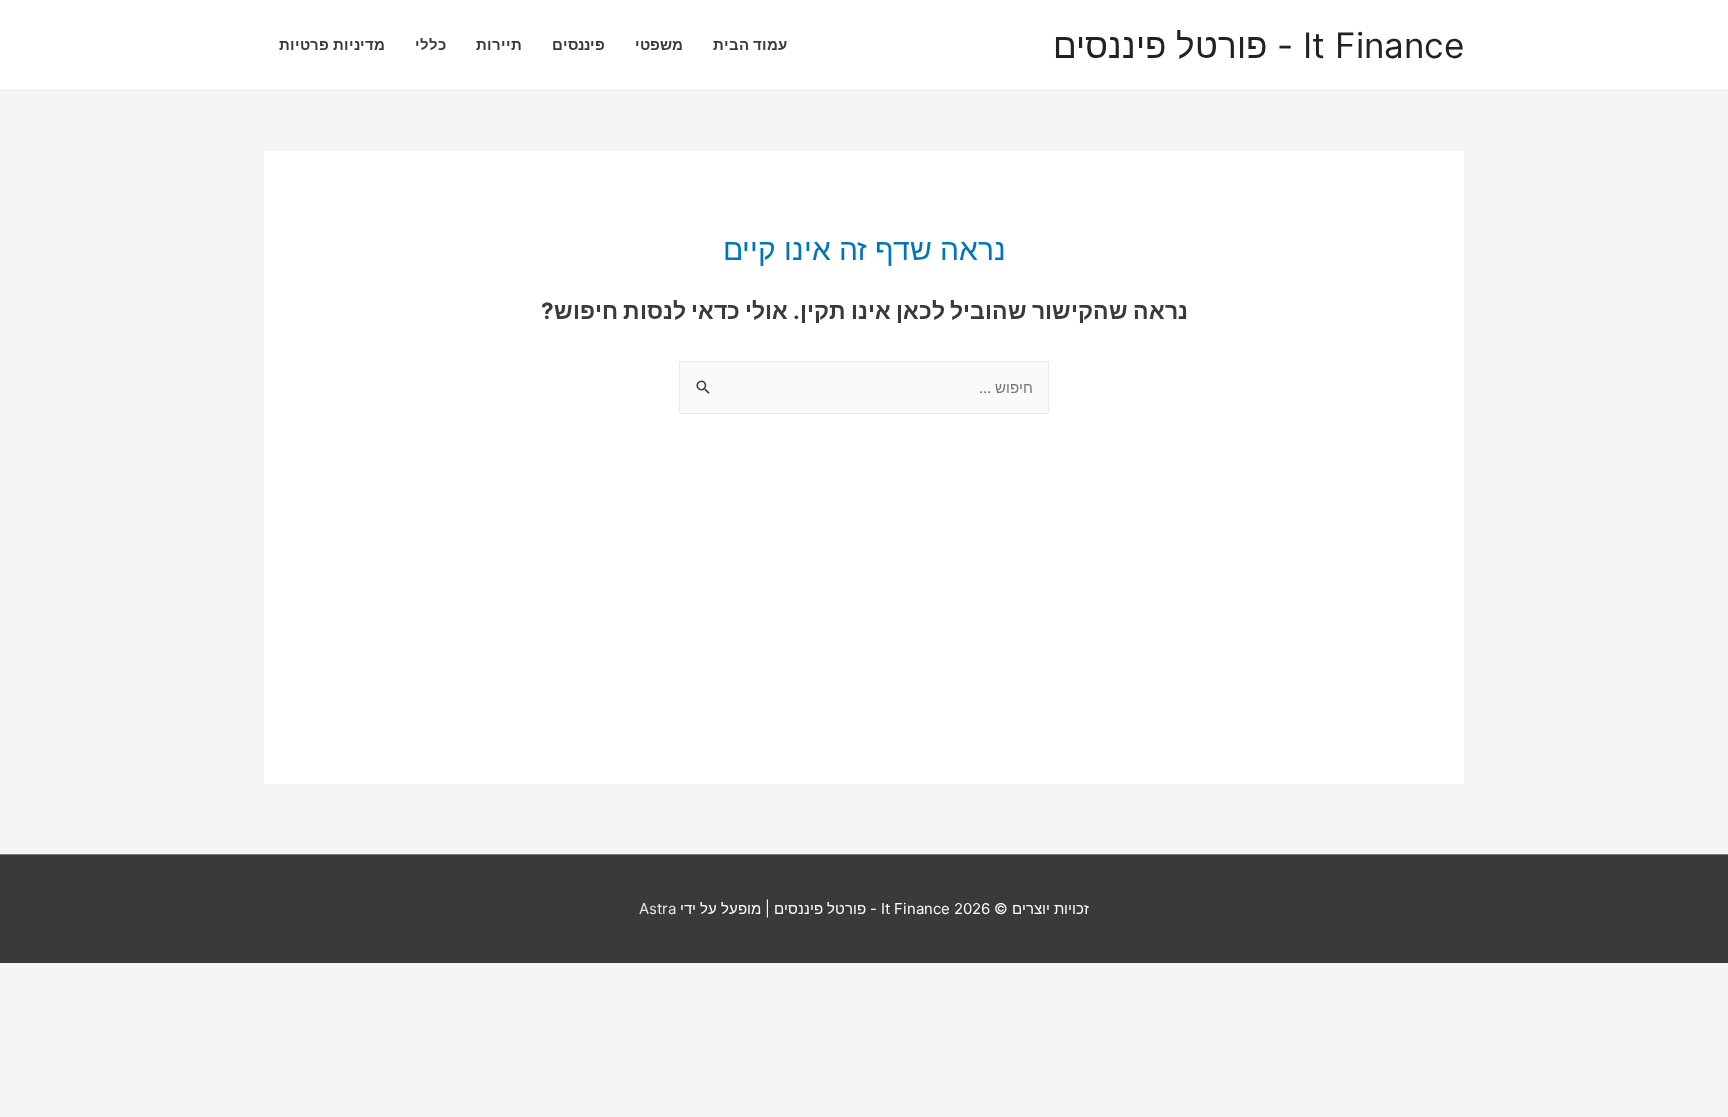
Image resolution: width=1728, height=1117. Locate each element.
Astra (657, 908)
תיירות (499, 44)
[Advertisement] (864, 644)
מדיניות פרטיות (332, 44)
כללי (430, 44)
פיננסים (578, 44)
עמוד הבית (750, 44)
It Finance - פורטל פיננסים (1258, 45)
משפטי (659, 44)
